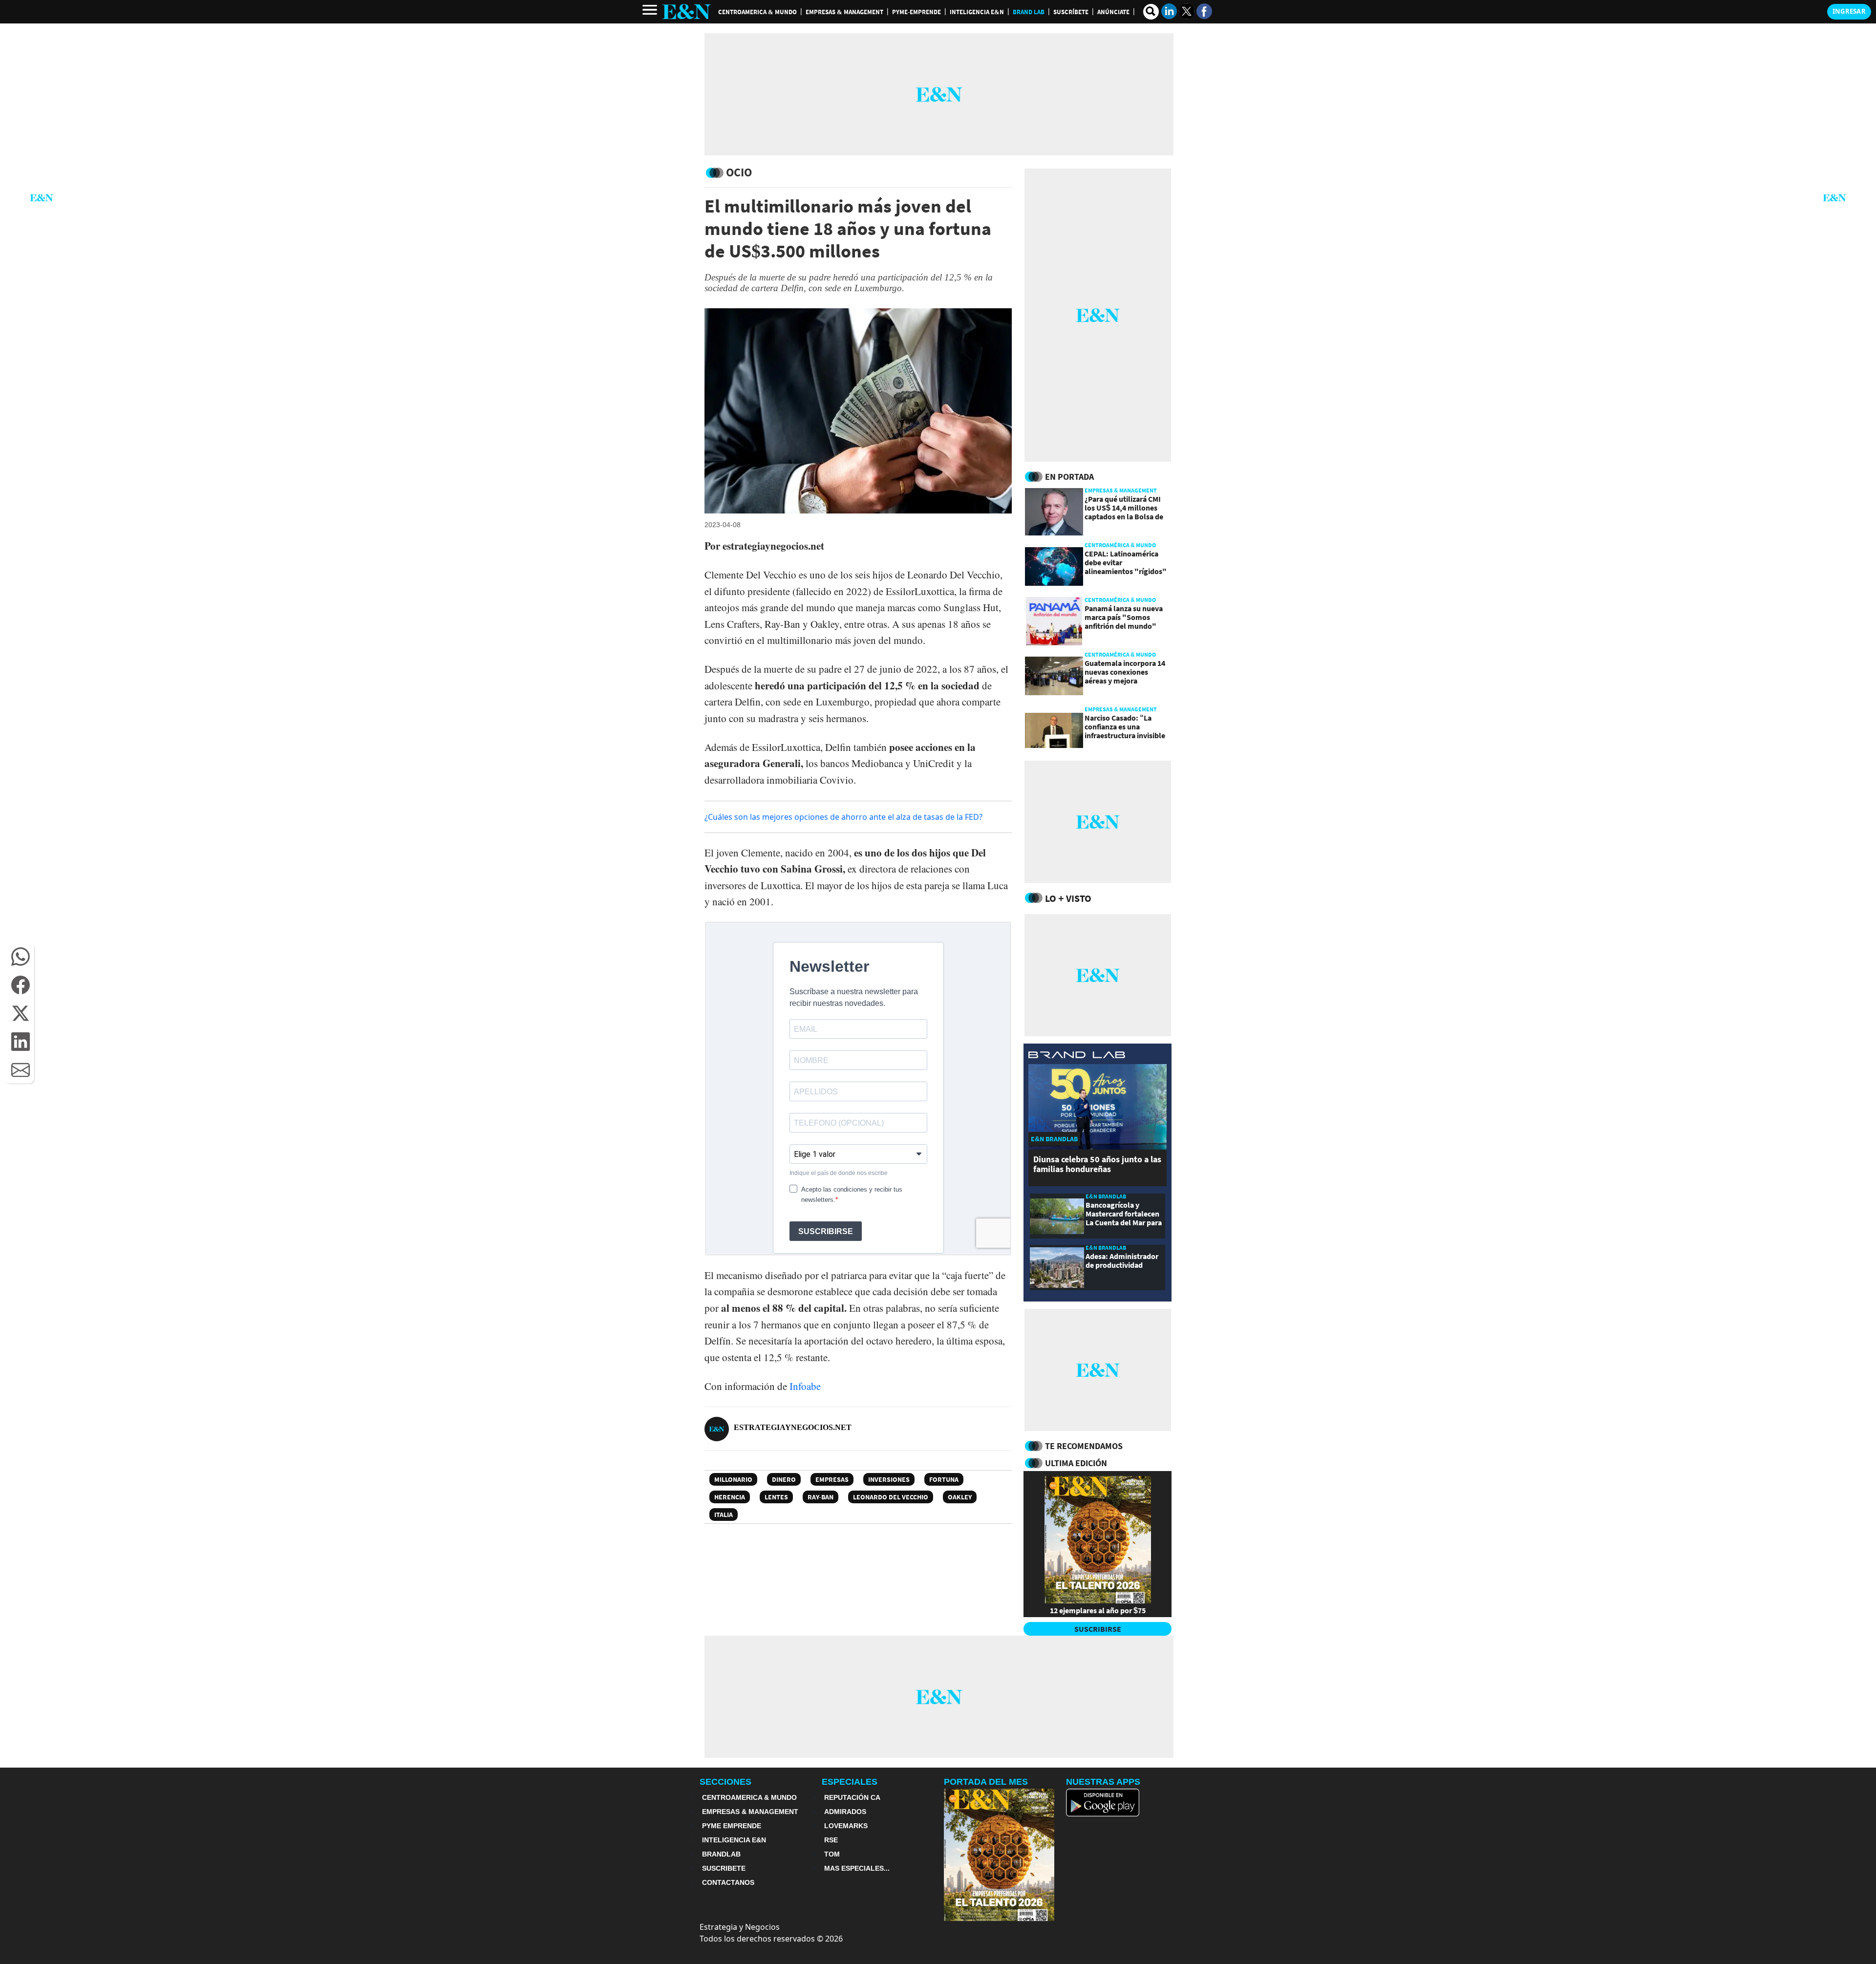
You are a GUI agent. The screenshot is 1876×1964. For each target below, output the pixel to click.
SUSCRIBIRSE (1098, 1629)
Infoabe (805, 1386)
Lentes (776, 1497)
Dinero (784, 1479)
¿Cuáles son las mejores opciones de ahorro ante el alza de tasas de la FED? (843, 817)
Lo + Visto (1068, 898)
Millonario (733, 1479)
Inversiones (889, 1479)
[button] (21, 957)
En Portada (1069, 477)
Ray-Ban (821, 1497)
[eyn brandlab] (1077, 1056)
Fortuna (944, 1479)
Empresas (832, 1479)
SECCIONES (725, 1782)
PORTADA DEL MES (986, 1782)
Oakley (960, 1497)
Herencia (730, 1497)
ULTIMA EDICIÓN (1076, 1463)
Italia (724, 1515)
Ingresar (1849, 11)
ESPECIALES (850, 1782)
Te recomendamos (1084, 1446)
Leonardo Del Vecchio (891, 1497)
